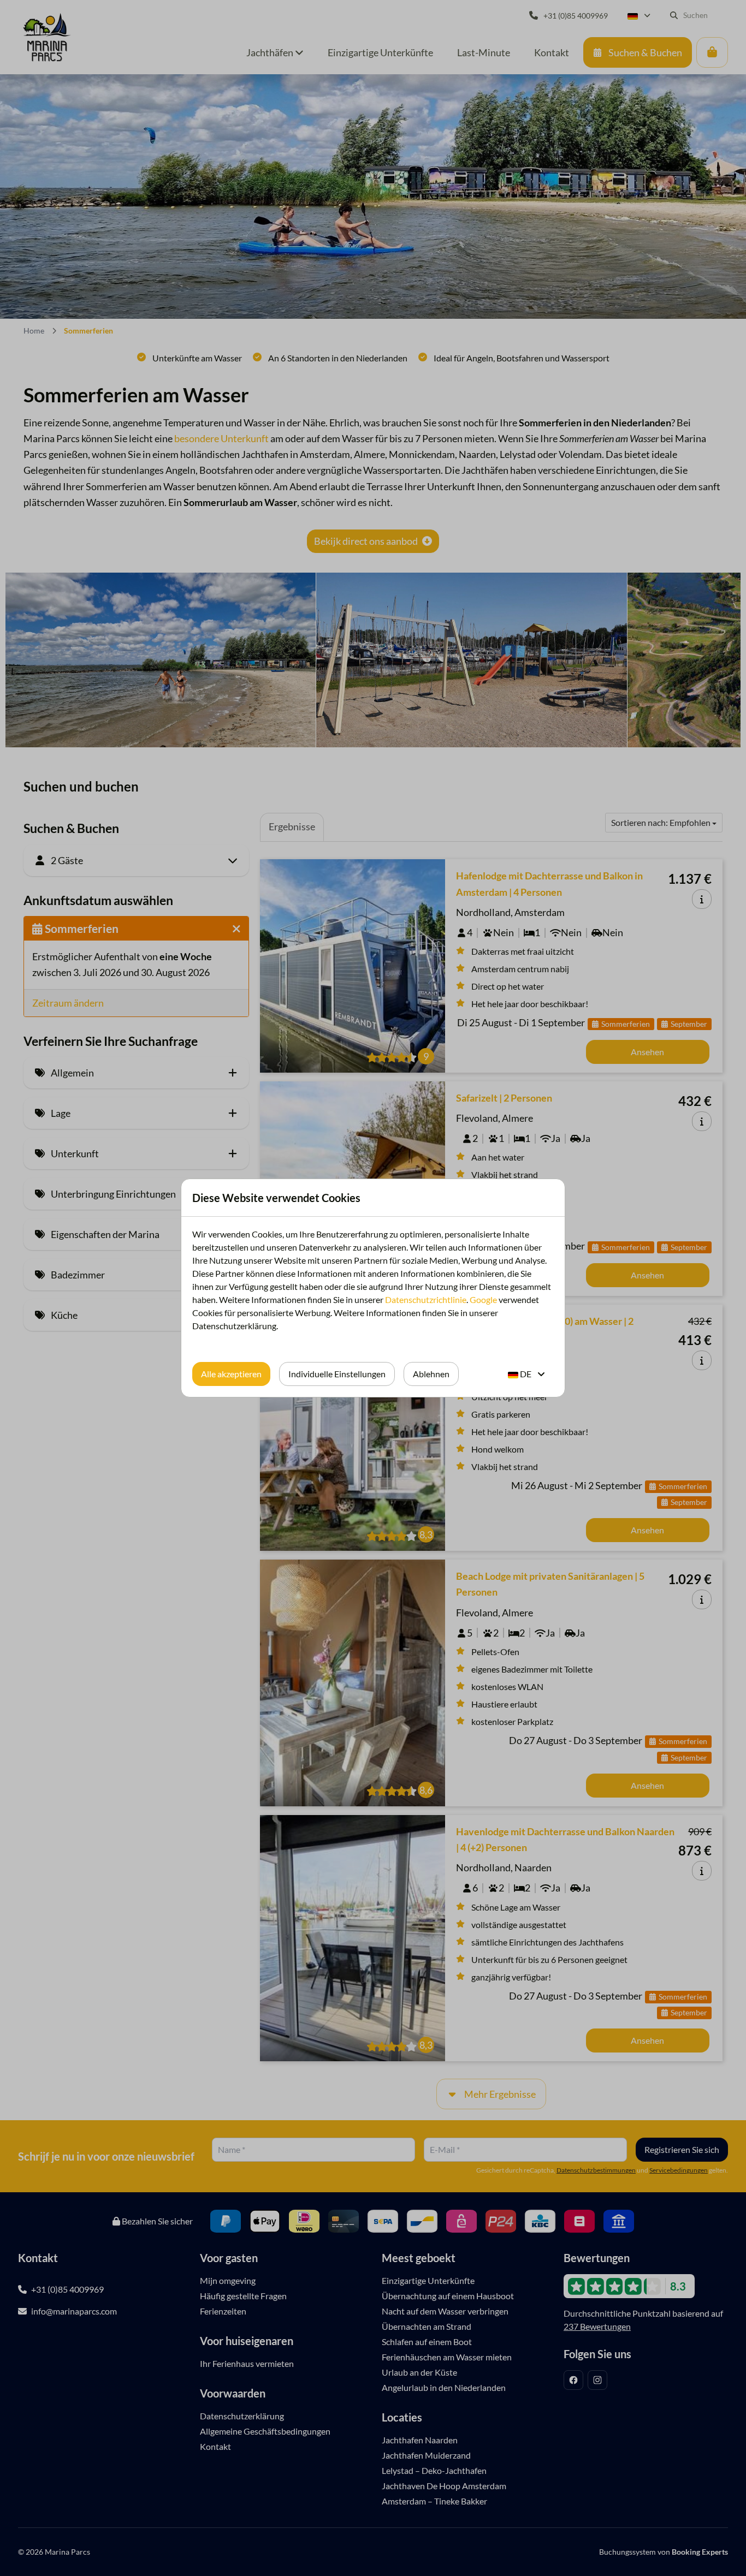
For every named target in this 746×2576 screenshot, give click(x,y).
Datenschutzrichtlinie (426, 1299)
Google (483, 1299)
